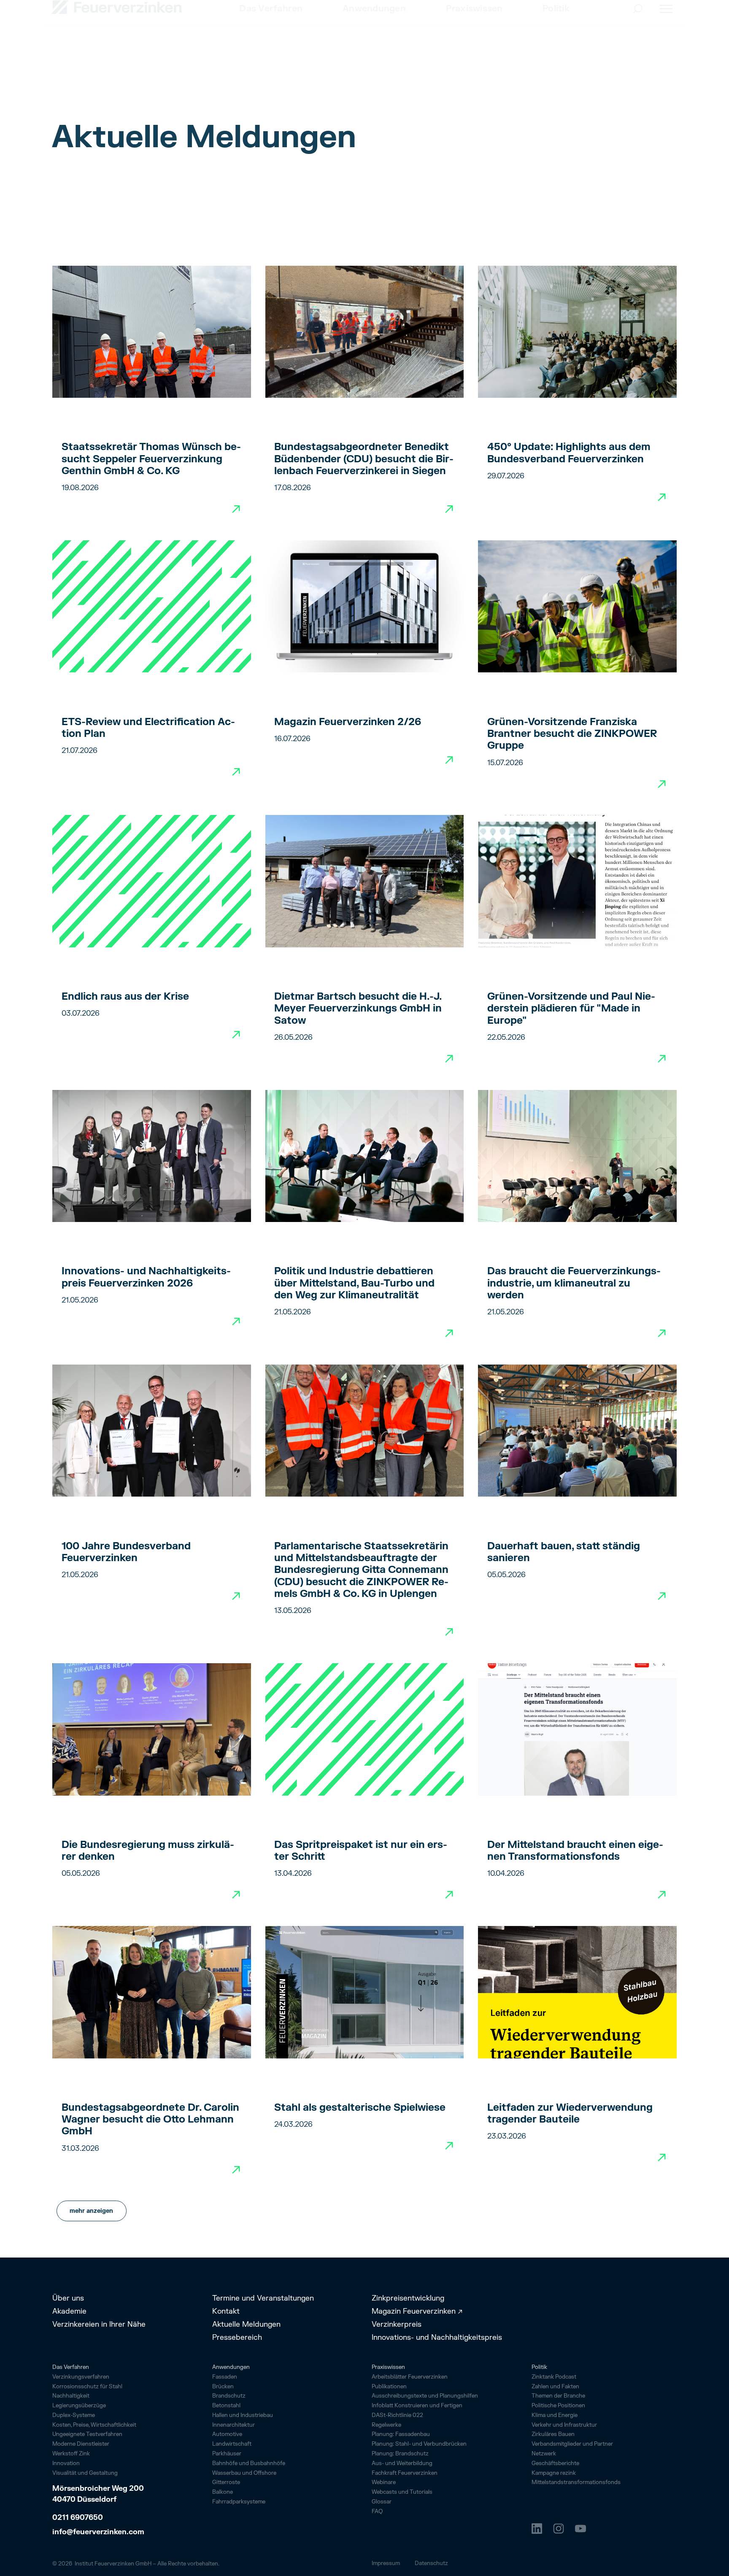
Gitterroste (226, 2482)
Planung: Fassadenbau (401, 2434)
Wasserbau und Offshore (244, 2473)
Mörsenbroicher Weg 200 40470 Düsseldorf (99, 2494)
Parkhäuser (227, 2454)
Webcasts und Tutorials (402, 2492)
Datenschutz (431, 2563)
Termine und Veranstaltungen (263, 2298)
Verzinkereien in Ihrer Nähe (99, 2325)
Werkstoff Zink (71, 2454)
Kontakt (226, 2312)
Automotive (227, 2434)
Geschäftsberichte (555, 2463)
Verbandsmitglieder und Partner (572, 2444)
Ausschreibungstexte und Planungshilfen (425, 2396)
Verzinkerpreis (397, 2325)
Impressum (386, 2563)
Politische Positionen (558, 2406)
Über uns (68, 2298)
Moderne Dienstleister (81, 2444)
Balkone (223, 2492)
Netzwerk (544, 2454)
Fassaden (225, 2377)
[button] (271, 29)
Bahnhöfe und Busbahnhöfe (249, 2463)
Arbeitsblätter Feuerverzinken (410, 2377)
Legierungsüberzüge (79, 2406)
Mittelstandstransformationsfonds (576, 2482)
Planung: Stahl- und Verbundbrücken (419, 2444)
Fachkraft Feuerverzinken (405, 2473)
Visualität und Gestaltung (85, 2473)
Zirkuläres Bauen (553, 2434)
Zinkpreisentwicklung (408, 2298)
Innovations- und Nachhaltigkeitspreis (437, 2338)
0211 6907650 (78, 2518)
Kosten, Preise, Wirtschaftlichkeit (94, 2425)
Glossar (382, 2502)
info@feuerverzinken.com (98, 2532)
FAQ (377, 2511)
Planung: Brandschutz (400, 2454)
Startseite (65, 88)
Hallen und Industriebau (243, 2415)
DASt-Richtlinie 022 (397, 2415)
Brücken (223, 2387)
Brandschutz (229, 2396)
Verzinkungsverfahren (81, 2377)
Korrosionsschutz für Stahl (87, 2387)
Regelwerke (386, 2425)
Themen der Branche (558, 2396)
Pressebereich (237, 2338)
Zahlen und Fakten (555, 2387)
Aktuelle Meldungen (246, 2325)
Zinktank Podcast (554, 2377)
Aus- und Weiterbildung (402, 2463)
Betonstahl (226, 2406)
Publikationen (389, 2387)
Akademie (69, 2312)
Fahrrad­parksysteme (239, 2502)
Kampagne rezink (554, 2473)
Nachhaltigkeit (71, 2396)
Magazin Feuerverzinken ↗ (417, 2312)
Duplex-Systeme (74, 2415)
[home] (117, 27)
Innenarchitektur (234, 2425)
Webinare (384, 2482)
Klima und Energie (555, 2415)
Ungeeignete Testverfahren (87, 2434)
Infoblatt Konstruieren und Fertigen (417, 2406)
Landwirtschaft (232, 2444)
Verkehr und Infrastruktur (564, 2425)
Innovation (66, 2463)
